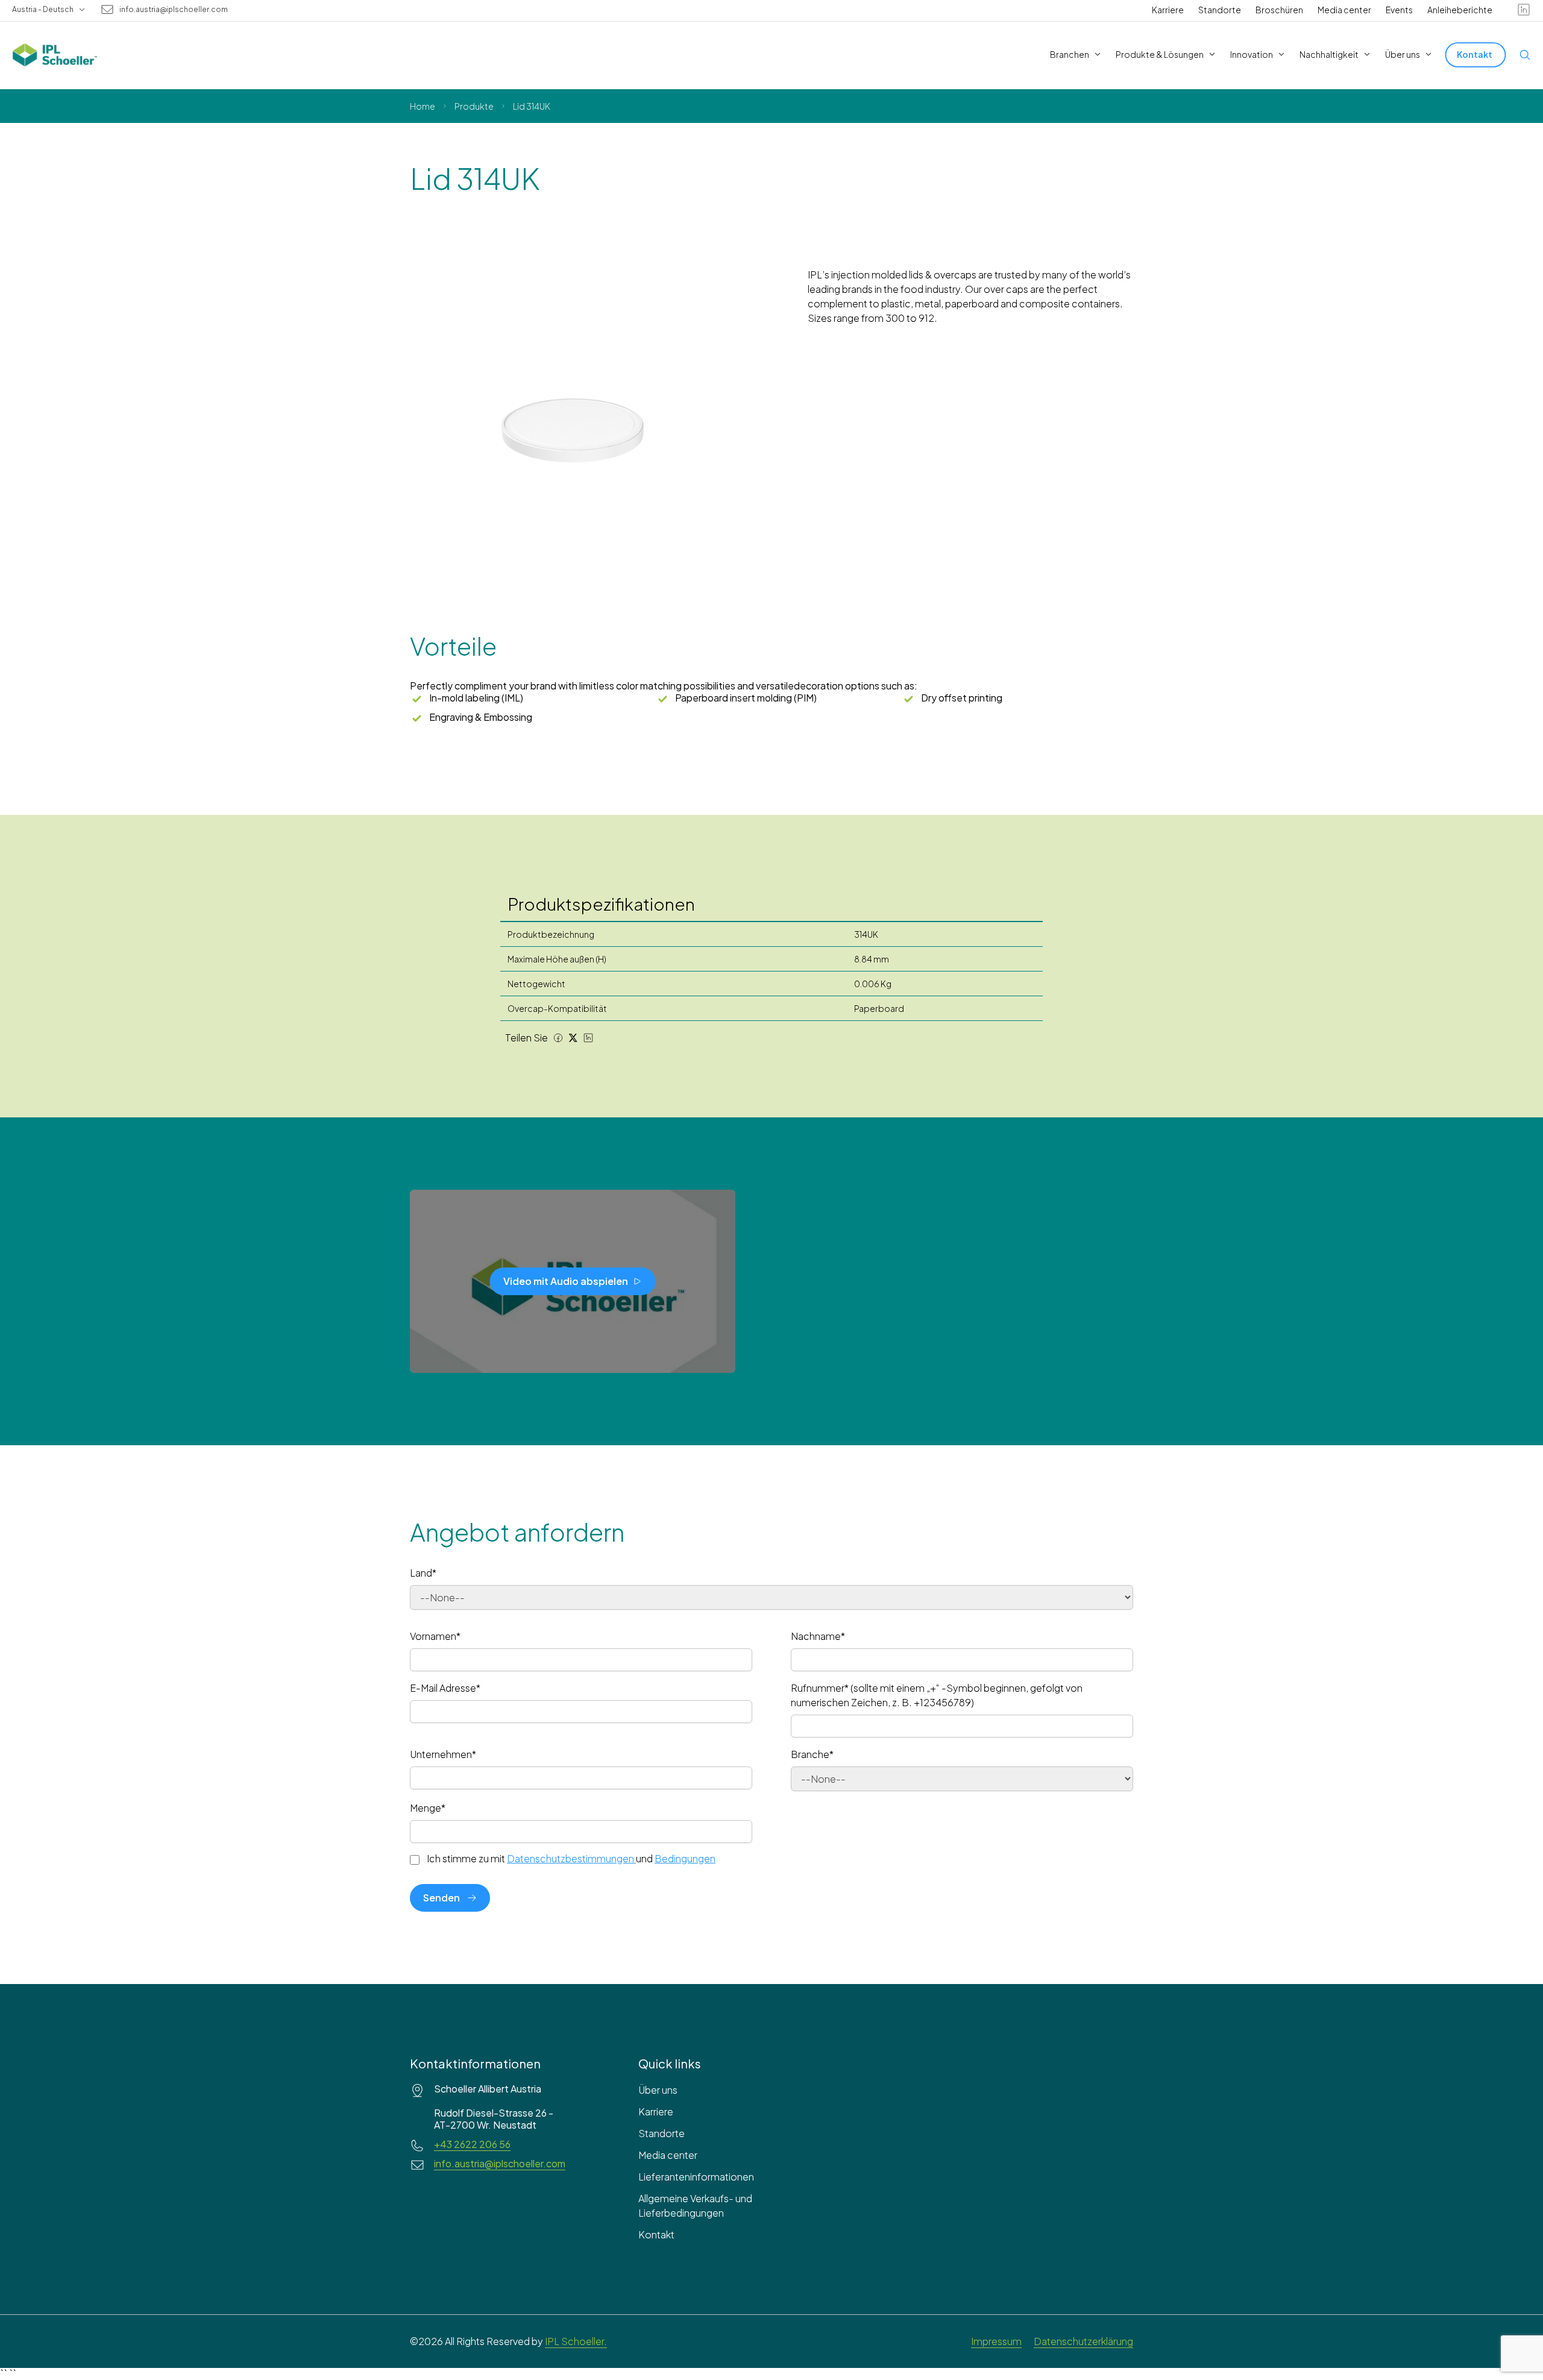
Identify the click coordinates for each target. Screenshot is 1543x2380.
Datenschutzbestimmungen (570, 1858)
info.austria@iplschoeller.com (174, 10)
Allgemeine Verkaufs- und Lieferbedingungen (695, 2206)
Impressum (996, 2341)
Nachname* (818, 1636)
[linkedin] (1524, 10)
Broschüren (1279, 10)
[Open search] (1525, 55)
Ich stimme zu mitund (571, 1859)
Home (423, 106)
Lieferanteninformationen (696, 2177)
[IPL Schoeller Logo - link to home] (55, 55)
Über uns (658, 2090)
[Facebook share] (558, 1038)
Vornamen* (435, 1636)
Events (1399, 10)
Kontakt (656, 2234)
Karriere (1168, 10)
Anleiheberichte (1460, 10)
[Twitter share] (573, 1038)
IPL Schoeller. (576, 2341)
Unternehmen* (443, 1754)
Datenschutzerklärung (1083, 2341)
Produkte (474, 106)
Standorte (1220, 10)
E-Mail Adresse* (445, 1688)
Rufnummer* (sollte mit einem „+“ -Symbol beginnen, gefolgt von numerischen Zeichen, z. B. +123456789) (937, 1695)
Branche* (812, 1754)
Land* (423, 1573)
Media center (1344, 10)
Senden (442, 1898)
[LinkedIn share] (588, 1038)
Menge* (428, 1808)
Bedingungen (685, 1858)
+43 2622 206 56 (472, 2144)
